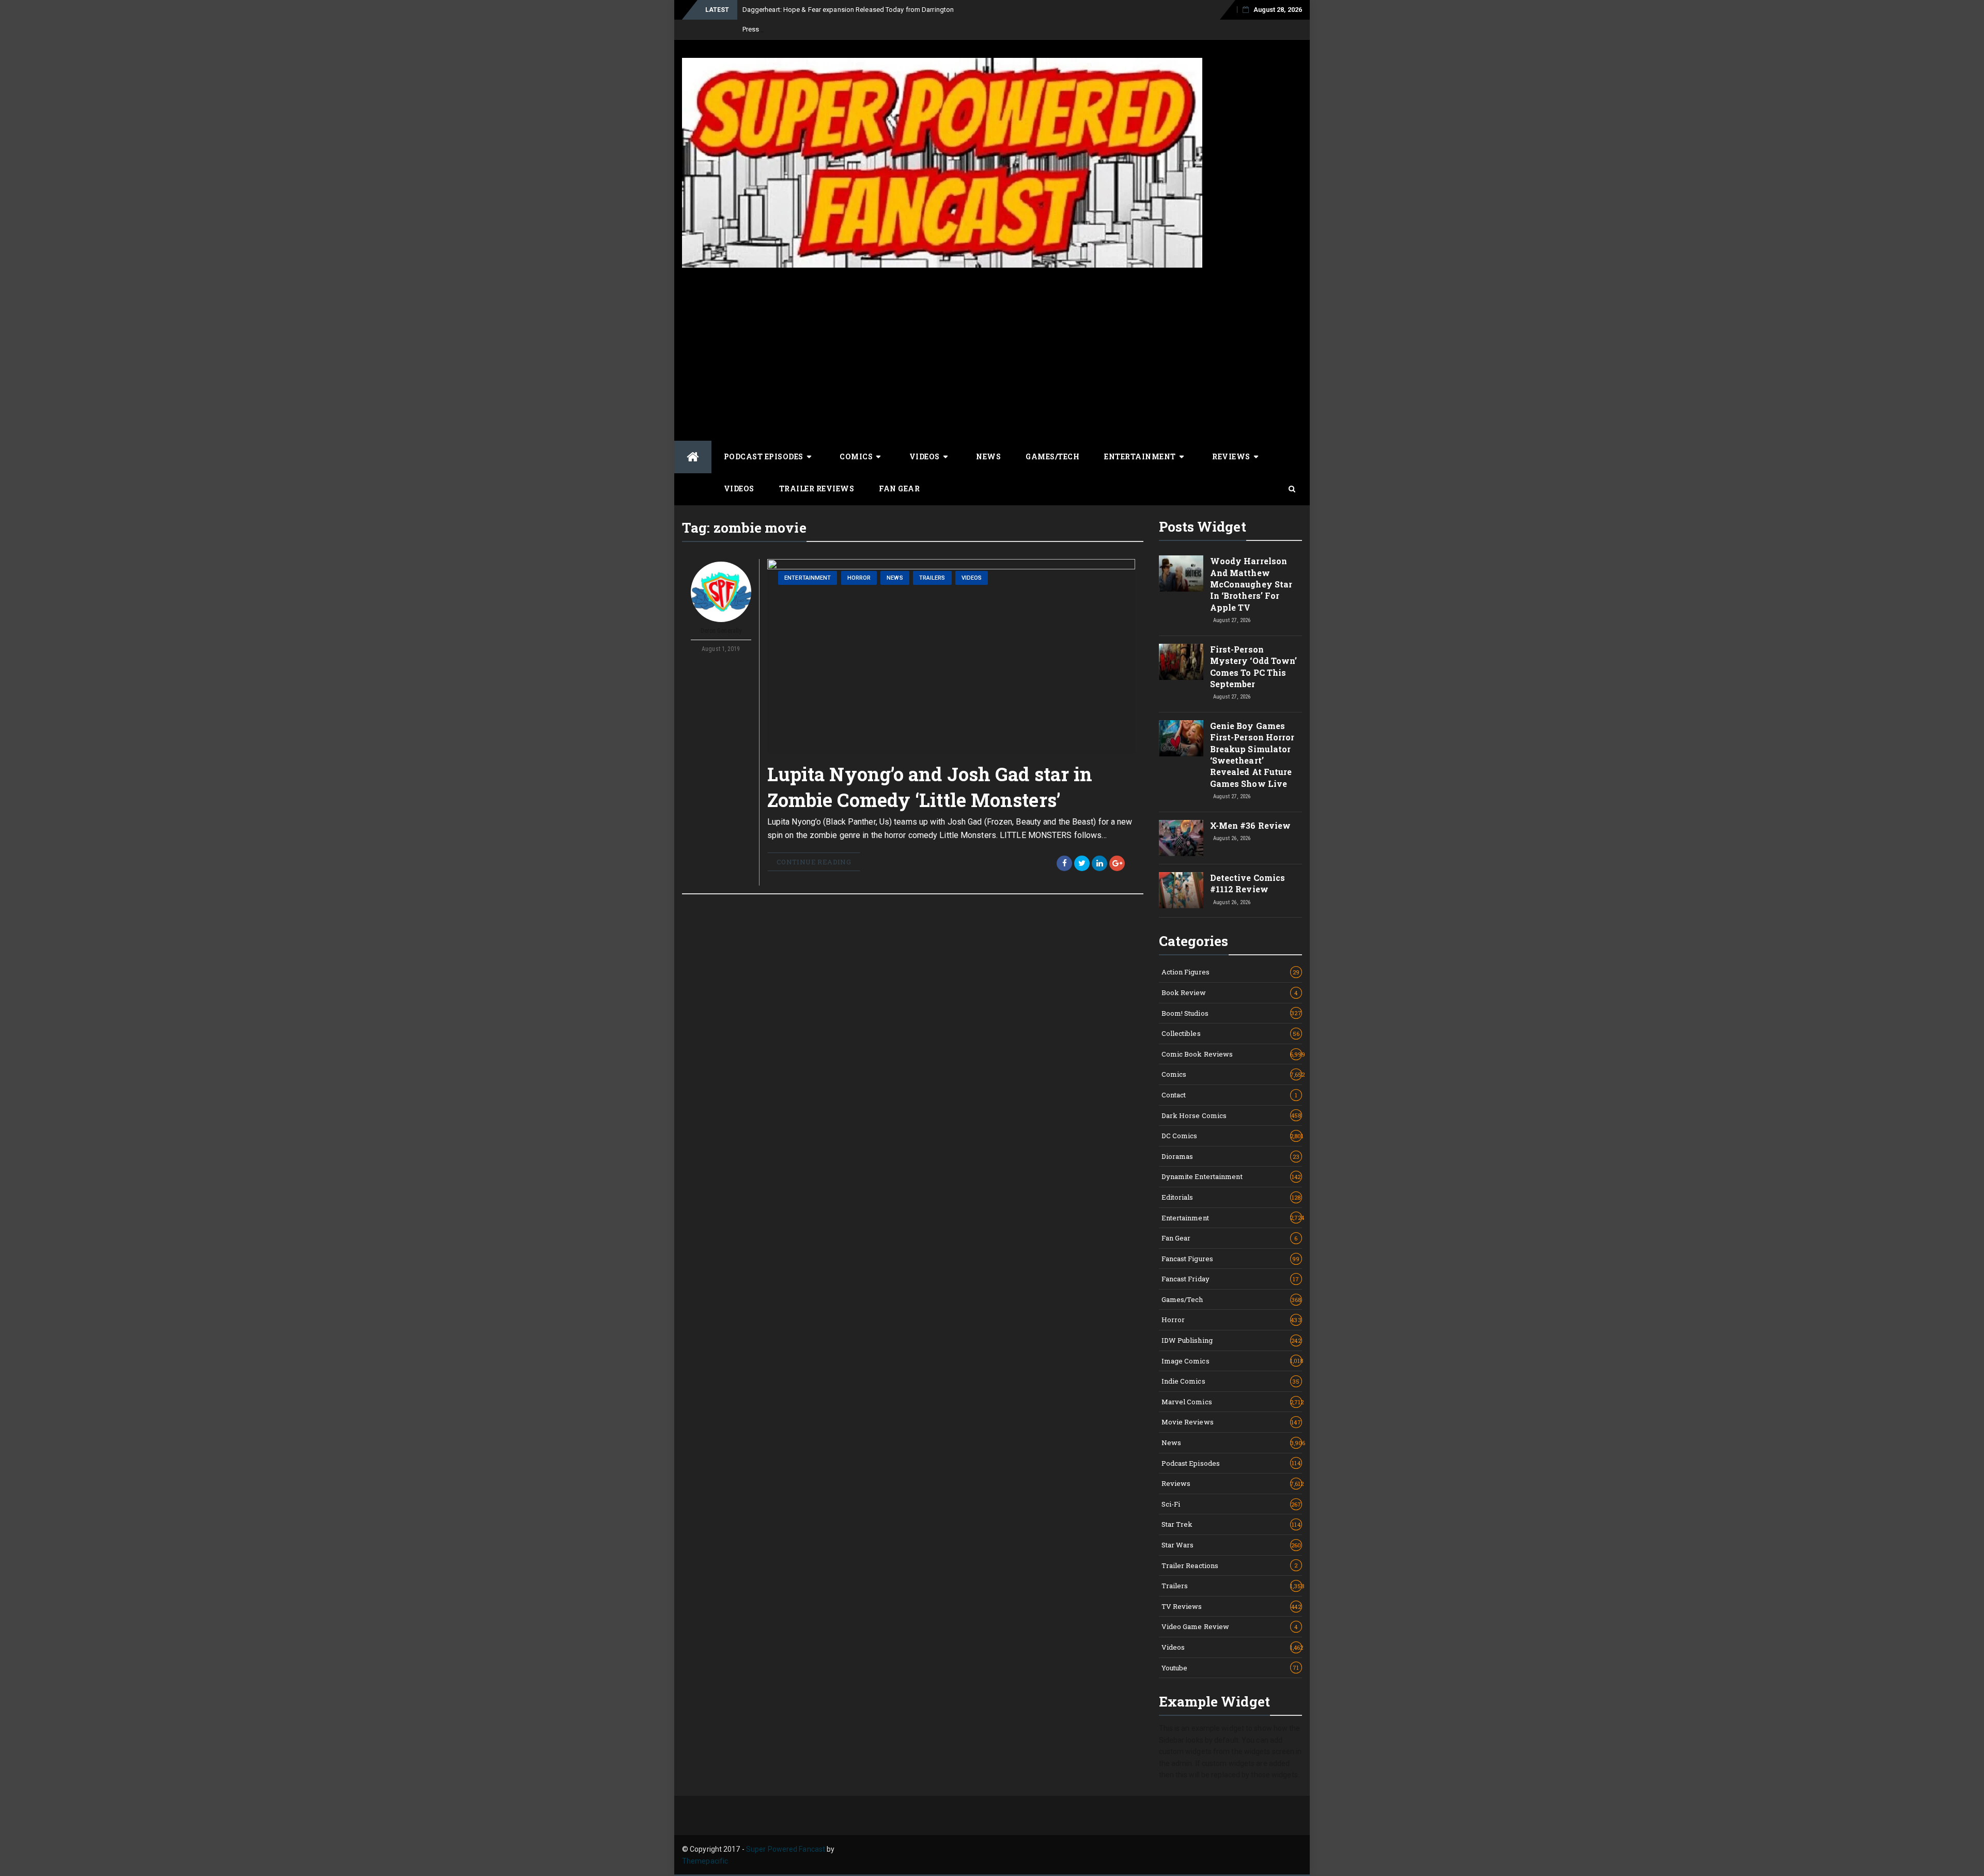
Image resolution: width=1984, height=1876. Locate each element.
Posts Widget (1203, 526)
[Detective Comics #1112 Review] (1181, 890)
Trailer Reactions (1230, 1565)
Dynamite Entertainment (1231, 1176)
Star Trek (1231, 1524)
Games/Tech (1052, 456)
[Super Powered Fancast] (693, 457)
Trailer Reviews (817, 489)
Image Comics (1232, 1361)
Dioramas (1231, 1156)
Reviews (1231, 456)
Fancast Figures (1231, 1259)
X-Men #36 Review (1251, 825)
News (988, 456)
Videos (925, 456)
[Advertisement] (992, 353)
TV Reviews (1231, 1606)
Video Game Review (1230, 1626)
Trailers (932, 578)
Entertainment (1140, 456)
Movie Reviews (1231, 1422)
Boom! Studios (1231, 1013)
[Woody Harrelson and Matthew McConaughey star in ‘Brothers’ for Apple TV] (1181, 573)
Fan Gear (899, 489)
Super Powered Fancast (786, 1849)
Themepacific (705, 1861)
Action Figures (1231, 972)
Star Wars (1231, 1545)
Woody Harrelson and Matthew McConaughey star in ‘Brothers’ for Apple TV (1251, 584)
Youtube (1230, 1668)
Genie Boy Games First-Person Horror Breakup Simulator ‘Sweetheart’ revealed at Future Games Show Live (1252, 755)
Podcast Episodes (764, 456)
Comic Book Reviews (1232, 1054)
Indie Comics (1231, 1381)
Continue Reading (814, 862)
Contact (1230, 1095)
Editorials (1231, 1197)
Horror (859, 578)
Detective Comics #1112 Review (1248, 883)
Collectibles (1231, 1033)
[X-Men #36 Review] (1181, 838)
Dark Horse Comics (1231, 1115)
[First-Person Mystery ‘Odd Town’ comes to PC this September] (1181, 662)
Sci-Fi (1231, 1504)
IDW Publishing (1231, 1340)
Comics (856, 456)
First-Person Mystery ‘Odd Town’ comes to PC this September (1254, 666)
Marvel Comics (1232, 1402)
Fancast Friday (1230, 1279)
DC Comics (1232, 1136)
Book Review (1230, 993)
